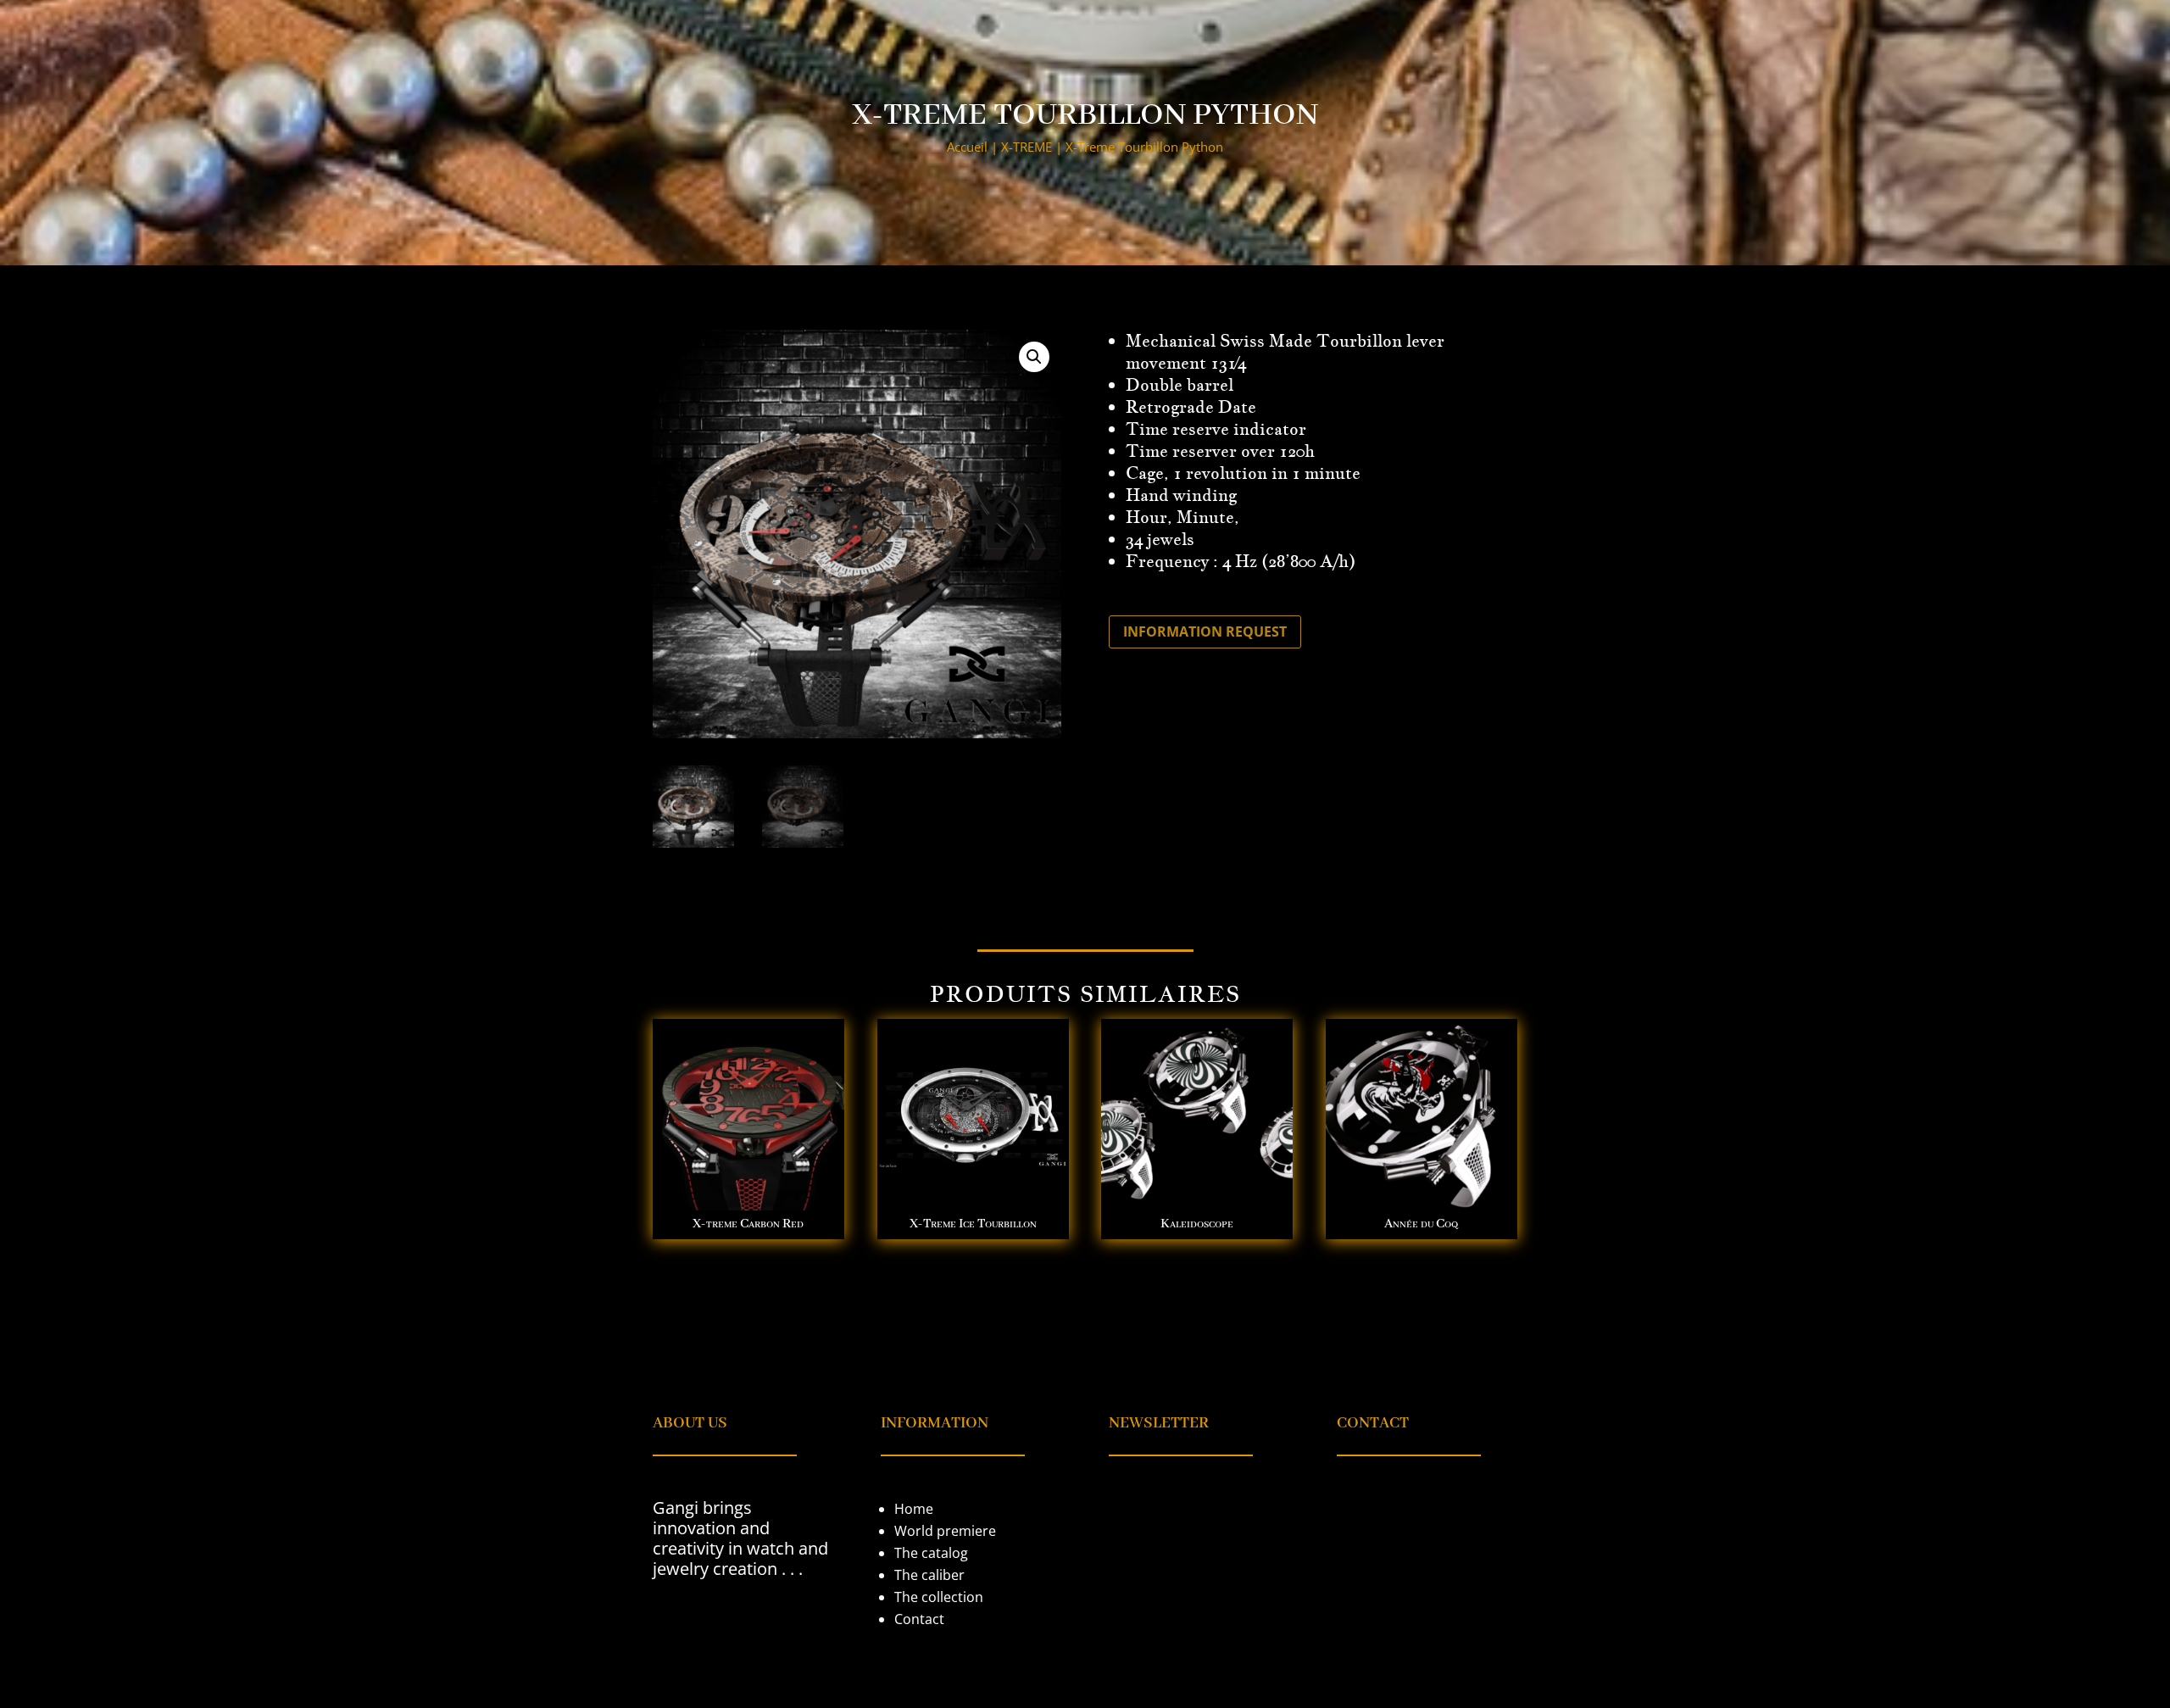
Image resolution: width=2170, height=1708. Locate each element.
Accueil (967, 147)
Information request (1205, 631)
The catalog (931, 1553)
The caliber (929, 1575)
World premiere (945, 1531)
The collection (939, 1597)
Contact (919, 1619)
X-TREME (1027, 147)
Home (914, 1509)
